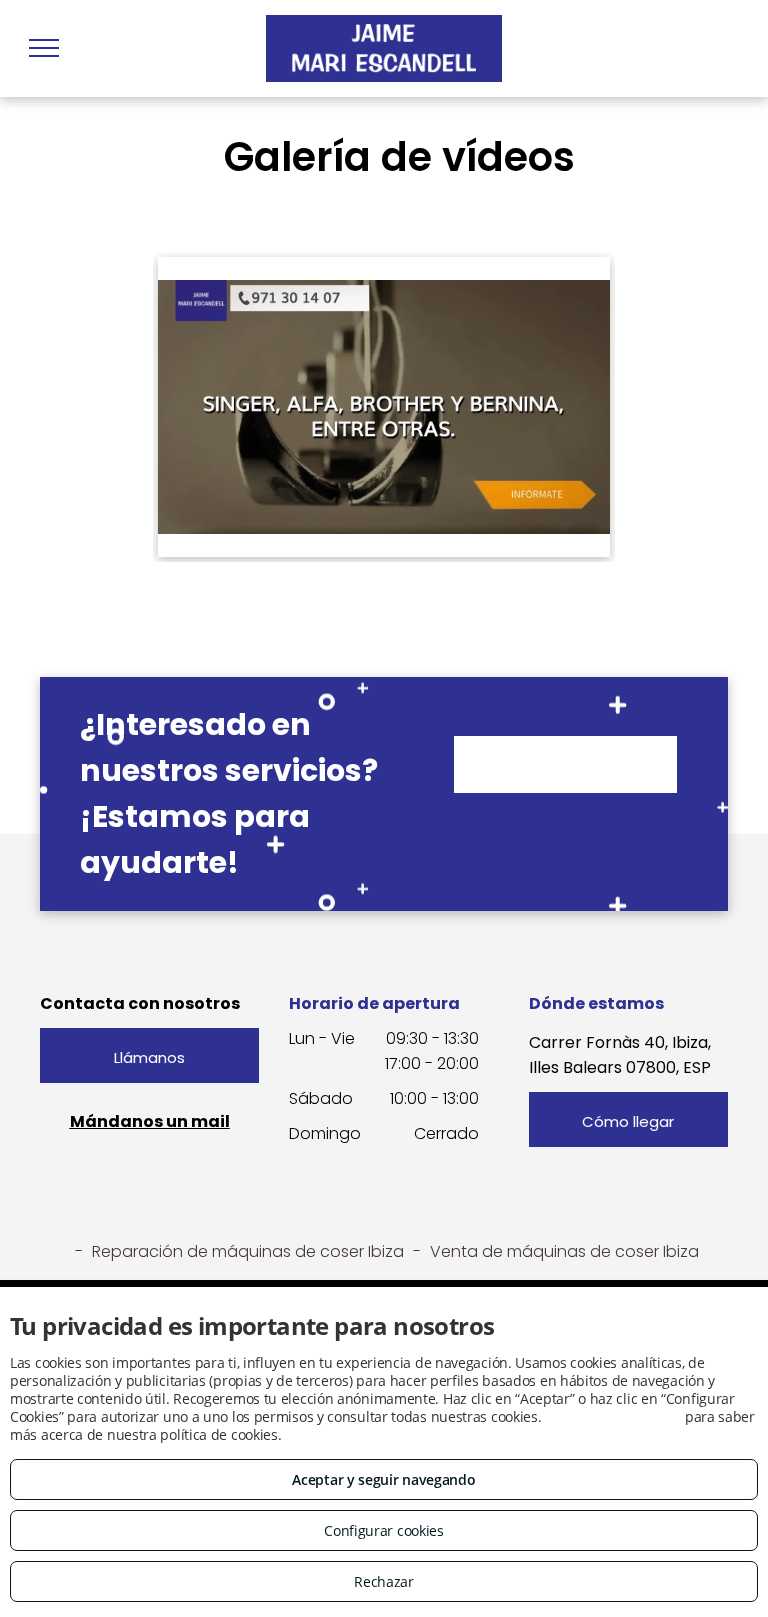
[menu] (44, 48)
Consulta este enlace (613, 1416)
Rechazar (384, 1581)
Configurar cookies (384, 1530)
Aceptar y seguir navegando (383, 1479)
